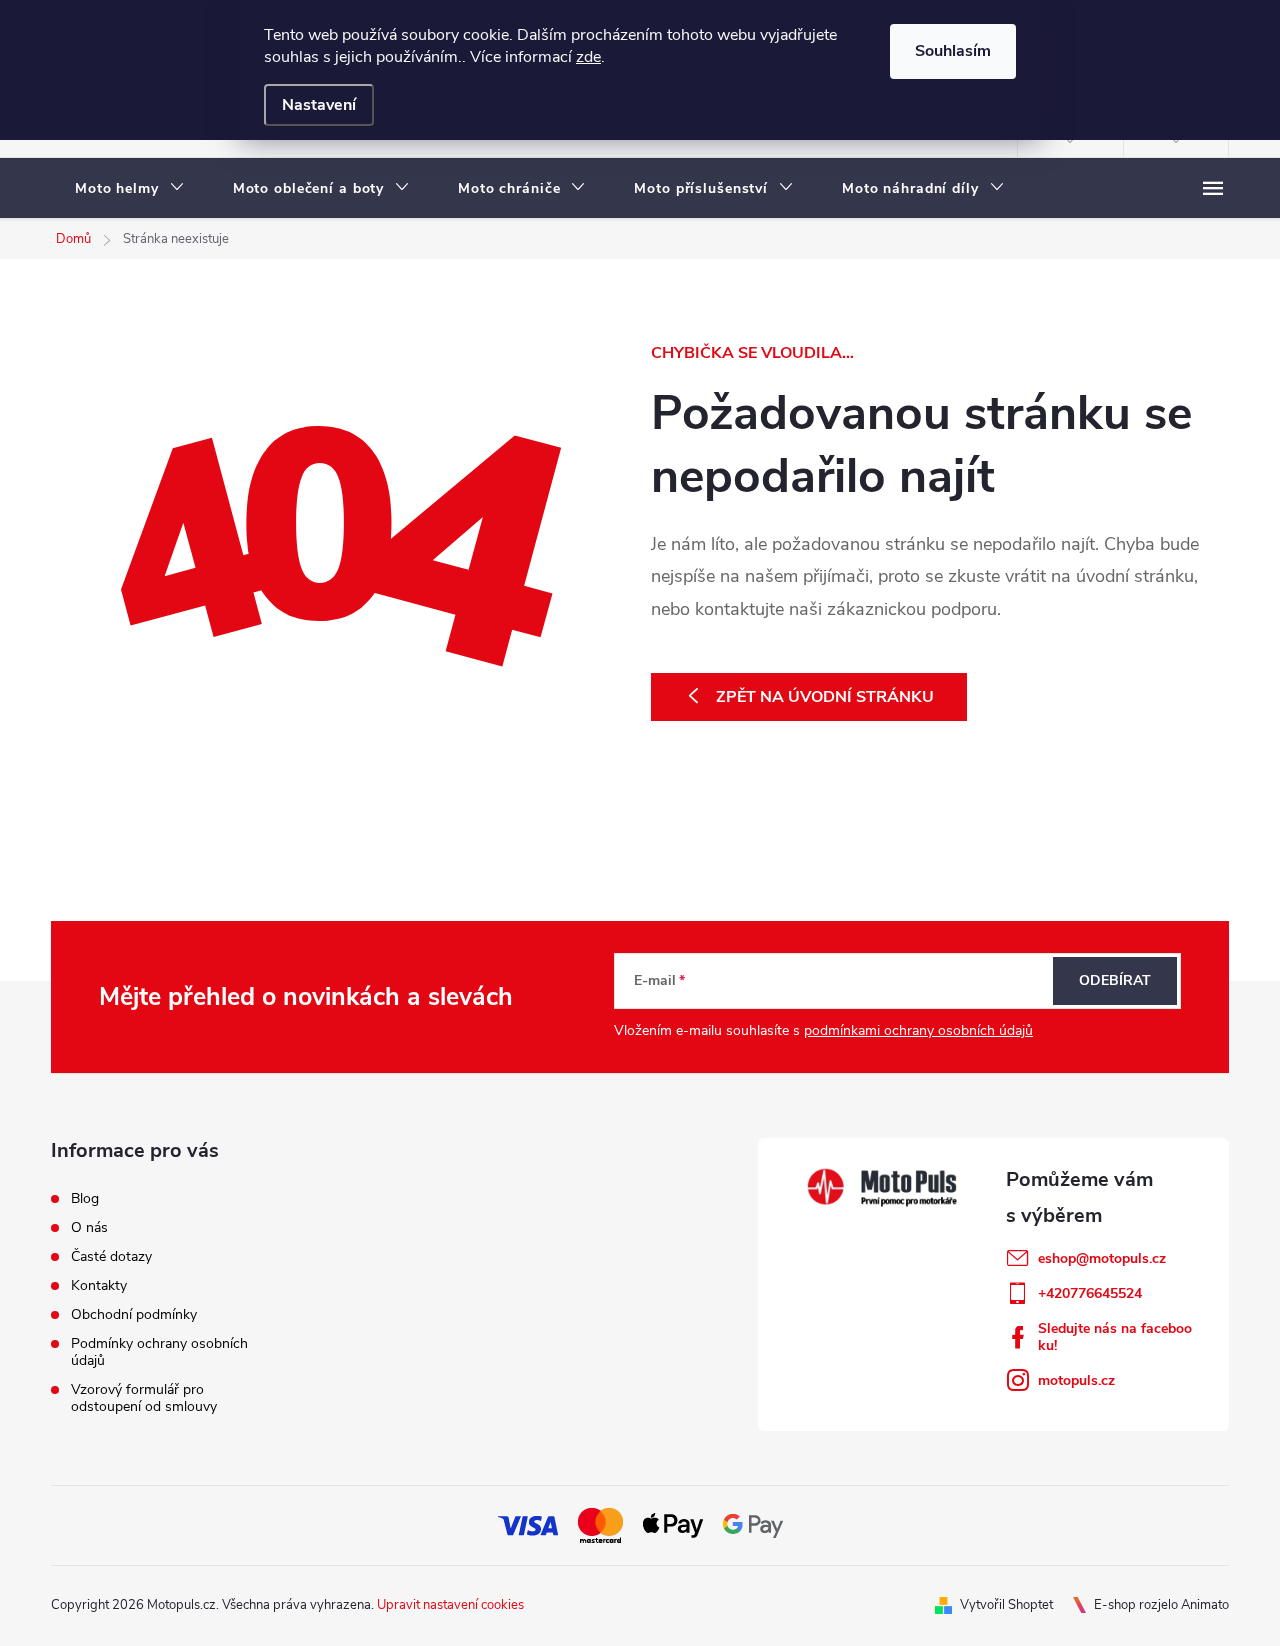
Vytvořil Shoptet (1006, 1605)
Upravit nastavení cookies (450, 1605)
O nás (89, 1227)
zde (588, 57)
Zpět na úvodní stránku (825, 697)
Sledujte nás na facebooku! (1115, 1337)
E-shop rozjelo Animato (1161, 1605)
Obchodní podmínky (134, 1314)
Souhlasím (953, 51)
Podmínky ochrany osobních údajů (159, 1352)
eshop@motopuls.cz (1102, 1258)
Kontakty (99, 1285)
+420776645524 (1090, 1293)
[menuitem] (130, 189)
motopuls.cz (1076, 1380)
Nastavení (319, 105)
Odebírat (1115, 980)
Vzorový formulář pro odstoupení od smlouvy (144, 1398)
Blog (85, 1198)
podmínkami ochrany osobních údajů (918, 1030)
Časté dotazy (111, 1256)
